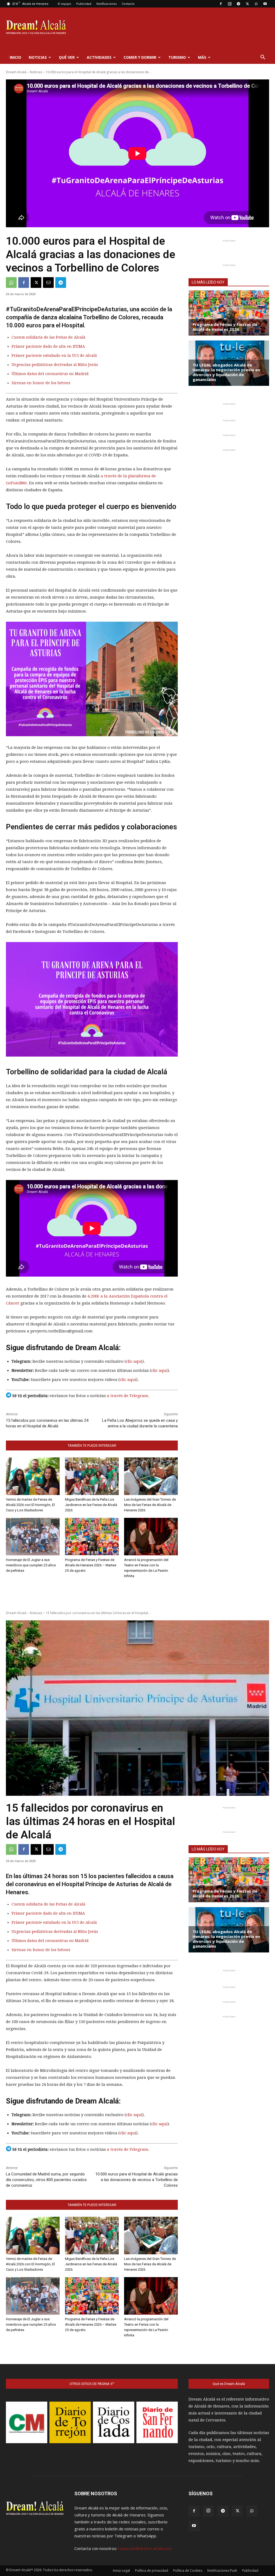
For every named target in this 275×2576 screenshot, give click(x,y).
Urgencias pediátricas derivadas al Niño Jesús (55, 365)
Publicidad (84, 4)
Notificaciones (106, 4)
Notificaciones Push (222, 2570)
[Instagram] (230, 4)
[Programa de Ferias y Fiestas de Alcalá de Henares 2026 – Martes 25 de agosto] (92, 1537)
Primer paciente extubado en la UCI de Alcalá (54, 356)
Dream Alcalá (16, 72)
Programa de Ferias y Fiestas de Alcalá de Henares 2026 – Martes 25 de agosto (91, 1565)
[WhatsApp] (256, 4)
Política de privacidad (152, 2570)
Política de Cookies (188, 2570)
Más (202, 57)
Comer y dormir (140, 57)
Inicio (15, 57)
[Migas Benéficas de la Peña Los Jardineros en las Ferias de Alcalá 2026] (92, 1476)
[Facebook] (221, 4)
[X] (247, 4)
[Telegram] (238, 4)
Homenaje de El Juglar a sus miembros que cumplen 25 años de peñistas (31, 1565)
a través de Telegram (128, 1396)
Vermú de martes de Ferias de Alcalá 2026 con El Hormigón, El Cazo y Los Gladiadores (30, 1505)
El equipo (64, 4)
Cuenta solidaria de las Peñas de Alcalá (48, 337)
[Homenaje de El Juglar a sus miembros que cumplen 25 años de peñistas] (33, 1537)
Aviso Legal (121, 2570)
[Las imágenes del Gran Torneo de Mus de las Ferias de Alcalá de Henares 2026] (151, 1476)
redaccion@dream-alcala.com (145, 2548)
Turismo (177, 57)
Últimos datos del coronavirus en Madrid (50, 374)
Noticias (38, 57)
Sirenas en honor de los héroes (41, 383)
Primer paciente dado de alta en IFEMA (48, 346)
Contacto (128, 4)
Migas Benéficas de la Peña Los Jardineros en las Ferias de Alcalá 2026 (91, 1505)
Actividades (99, 57)
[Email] (48, 283)
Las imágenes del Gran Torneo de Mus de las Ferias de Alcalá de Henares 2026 (150, 1505)
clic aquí (134, 1361)
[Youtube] (265, 4)
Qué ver (67, 57)
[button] (263, 58)
